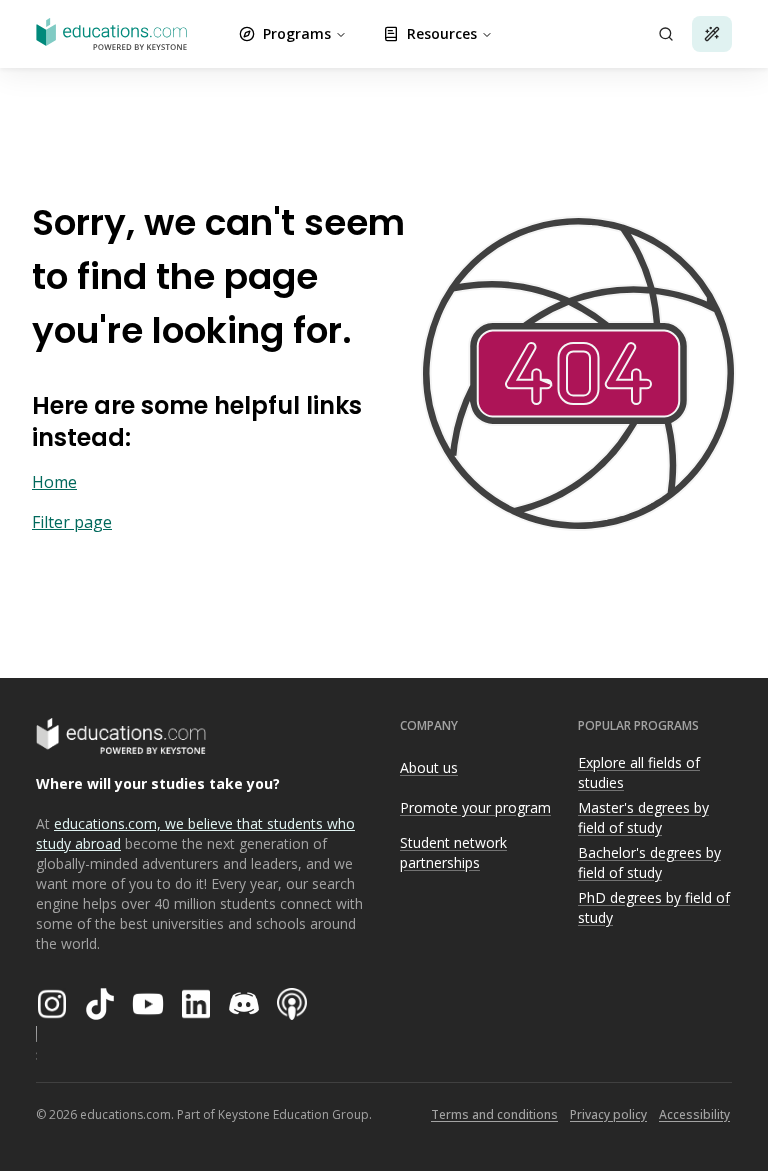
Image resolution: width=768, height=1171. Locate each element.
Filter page (72, 522)
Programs (297, 33)
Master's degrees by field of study (643, 818)
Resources (442, 33)
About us (429, 767)
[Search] (666, 34)
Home (54, 482)
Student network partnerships (453, 853)
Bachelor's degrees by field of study (649, 863)
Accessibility (694, 1114)
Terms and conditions (494, 1114)
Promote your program (475, 807)
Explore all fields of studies (639, 773)
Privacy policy (608, 1114)
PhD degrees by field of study (654, 908)
